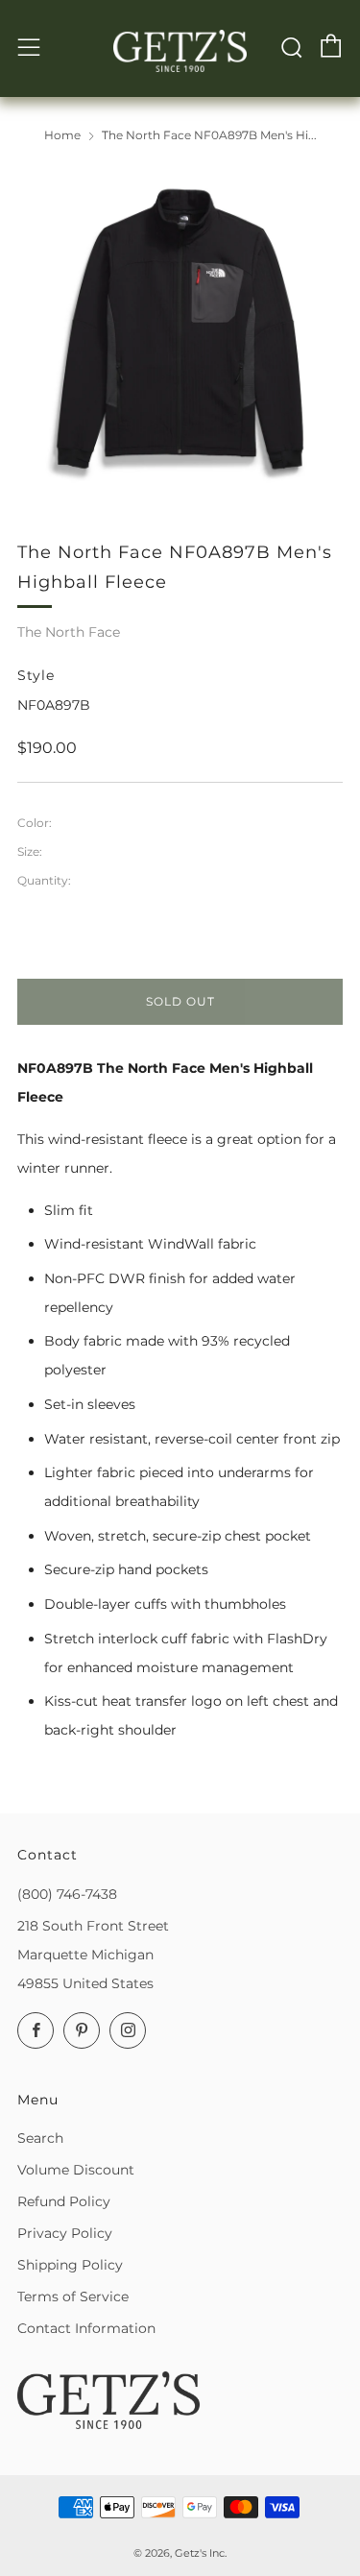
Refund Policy (64, 2201)
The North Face (69, 632)
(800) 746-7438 (67, 1894)
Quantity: (44, 881)
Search (40, 2138)
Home (62, 135)
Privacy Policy (65, 2233)
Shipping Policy (70, 2265)
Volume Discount (76, 2170)
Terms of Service (73, 2297)
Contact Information (86, 2328)
